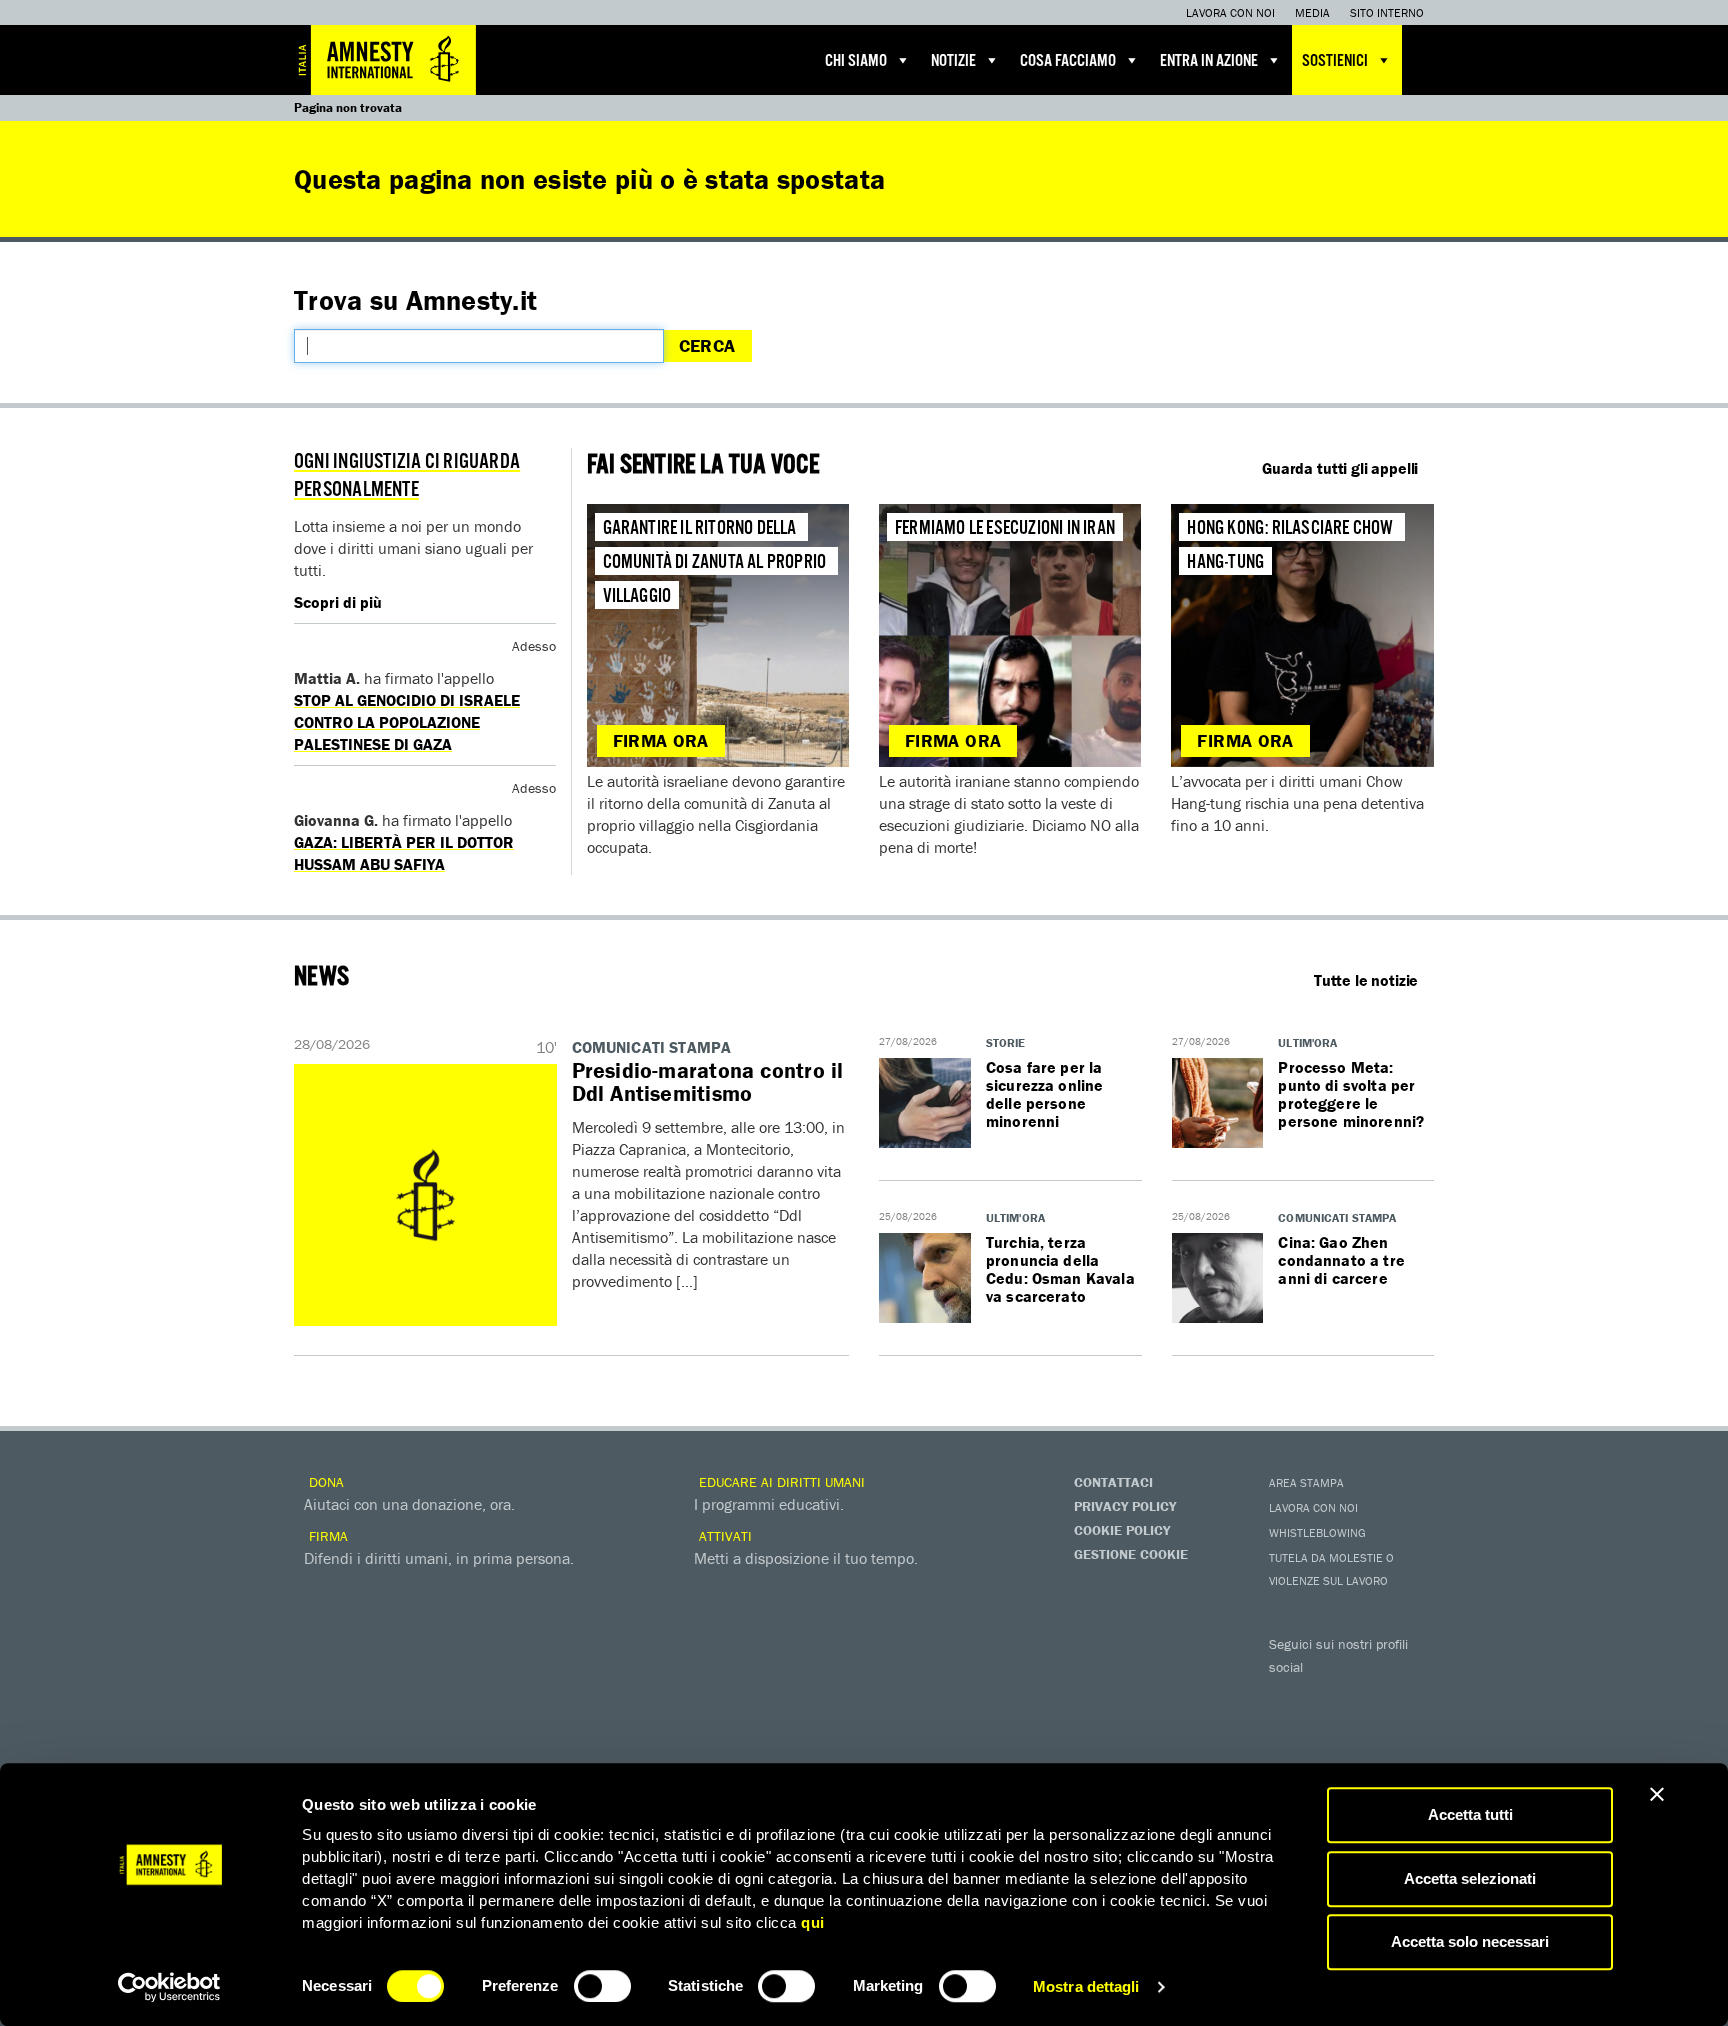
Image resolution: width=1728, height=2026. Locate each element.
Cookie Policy (1122, 1530)
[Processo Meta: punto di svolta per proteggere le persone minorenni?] (1218, 1104)
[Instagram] (1409, 1696)
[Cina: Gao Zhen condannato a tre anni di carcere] (1218, 1279)
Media (1312, 12)
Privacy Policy (1125, 1506)
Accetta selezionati (1470, 1878)
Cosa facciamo (1068, 61)
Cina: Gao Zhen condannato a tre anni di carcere (1341, 1260)
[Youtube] (1369, 1696)
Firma (326, 1536)
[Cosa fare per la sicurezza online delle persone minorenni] (925, 1104)
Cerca (707, 345)
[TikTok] (1369, 1730)
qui (813, 1922)
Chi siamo (856, 61)
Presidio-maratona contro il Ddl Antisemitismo (708, 1082)
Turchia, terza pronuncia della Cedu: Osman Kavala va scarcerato (1060, 1269)
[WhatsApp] (1329, 1730)
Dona (324, 1482)
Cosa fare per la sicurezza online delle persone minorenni (1045, 1094)
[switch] (602, 1986)
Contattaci (1113, 1482)
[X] (1329, 1696)
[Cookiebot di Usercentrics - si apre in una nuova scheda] (169, 1987)
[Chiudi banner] (1657, 1794)
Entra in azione (1209, 61)
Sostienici (1335, 61)
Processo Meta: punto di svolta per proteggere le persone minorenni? (1351, 1094)
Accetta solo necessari (1470, 1941)
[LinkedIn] (1289, 1730)
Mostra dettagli (1086, 1986)
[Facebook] (1289, 1696)
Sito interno (1387, 12)
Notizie (953, 61)
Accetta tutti (1470, 1814)
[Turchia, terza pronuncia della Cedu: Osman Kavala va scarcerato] (925, 1279)
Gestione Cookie (1131, 1554)
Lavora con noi (1230, 12)
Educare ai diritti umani (780, 1482)
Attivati (723, 1536)
